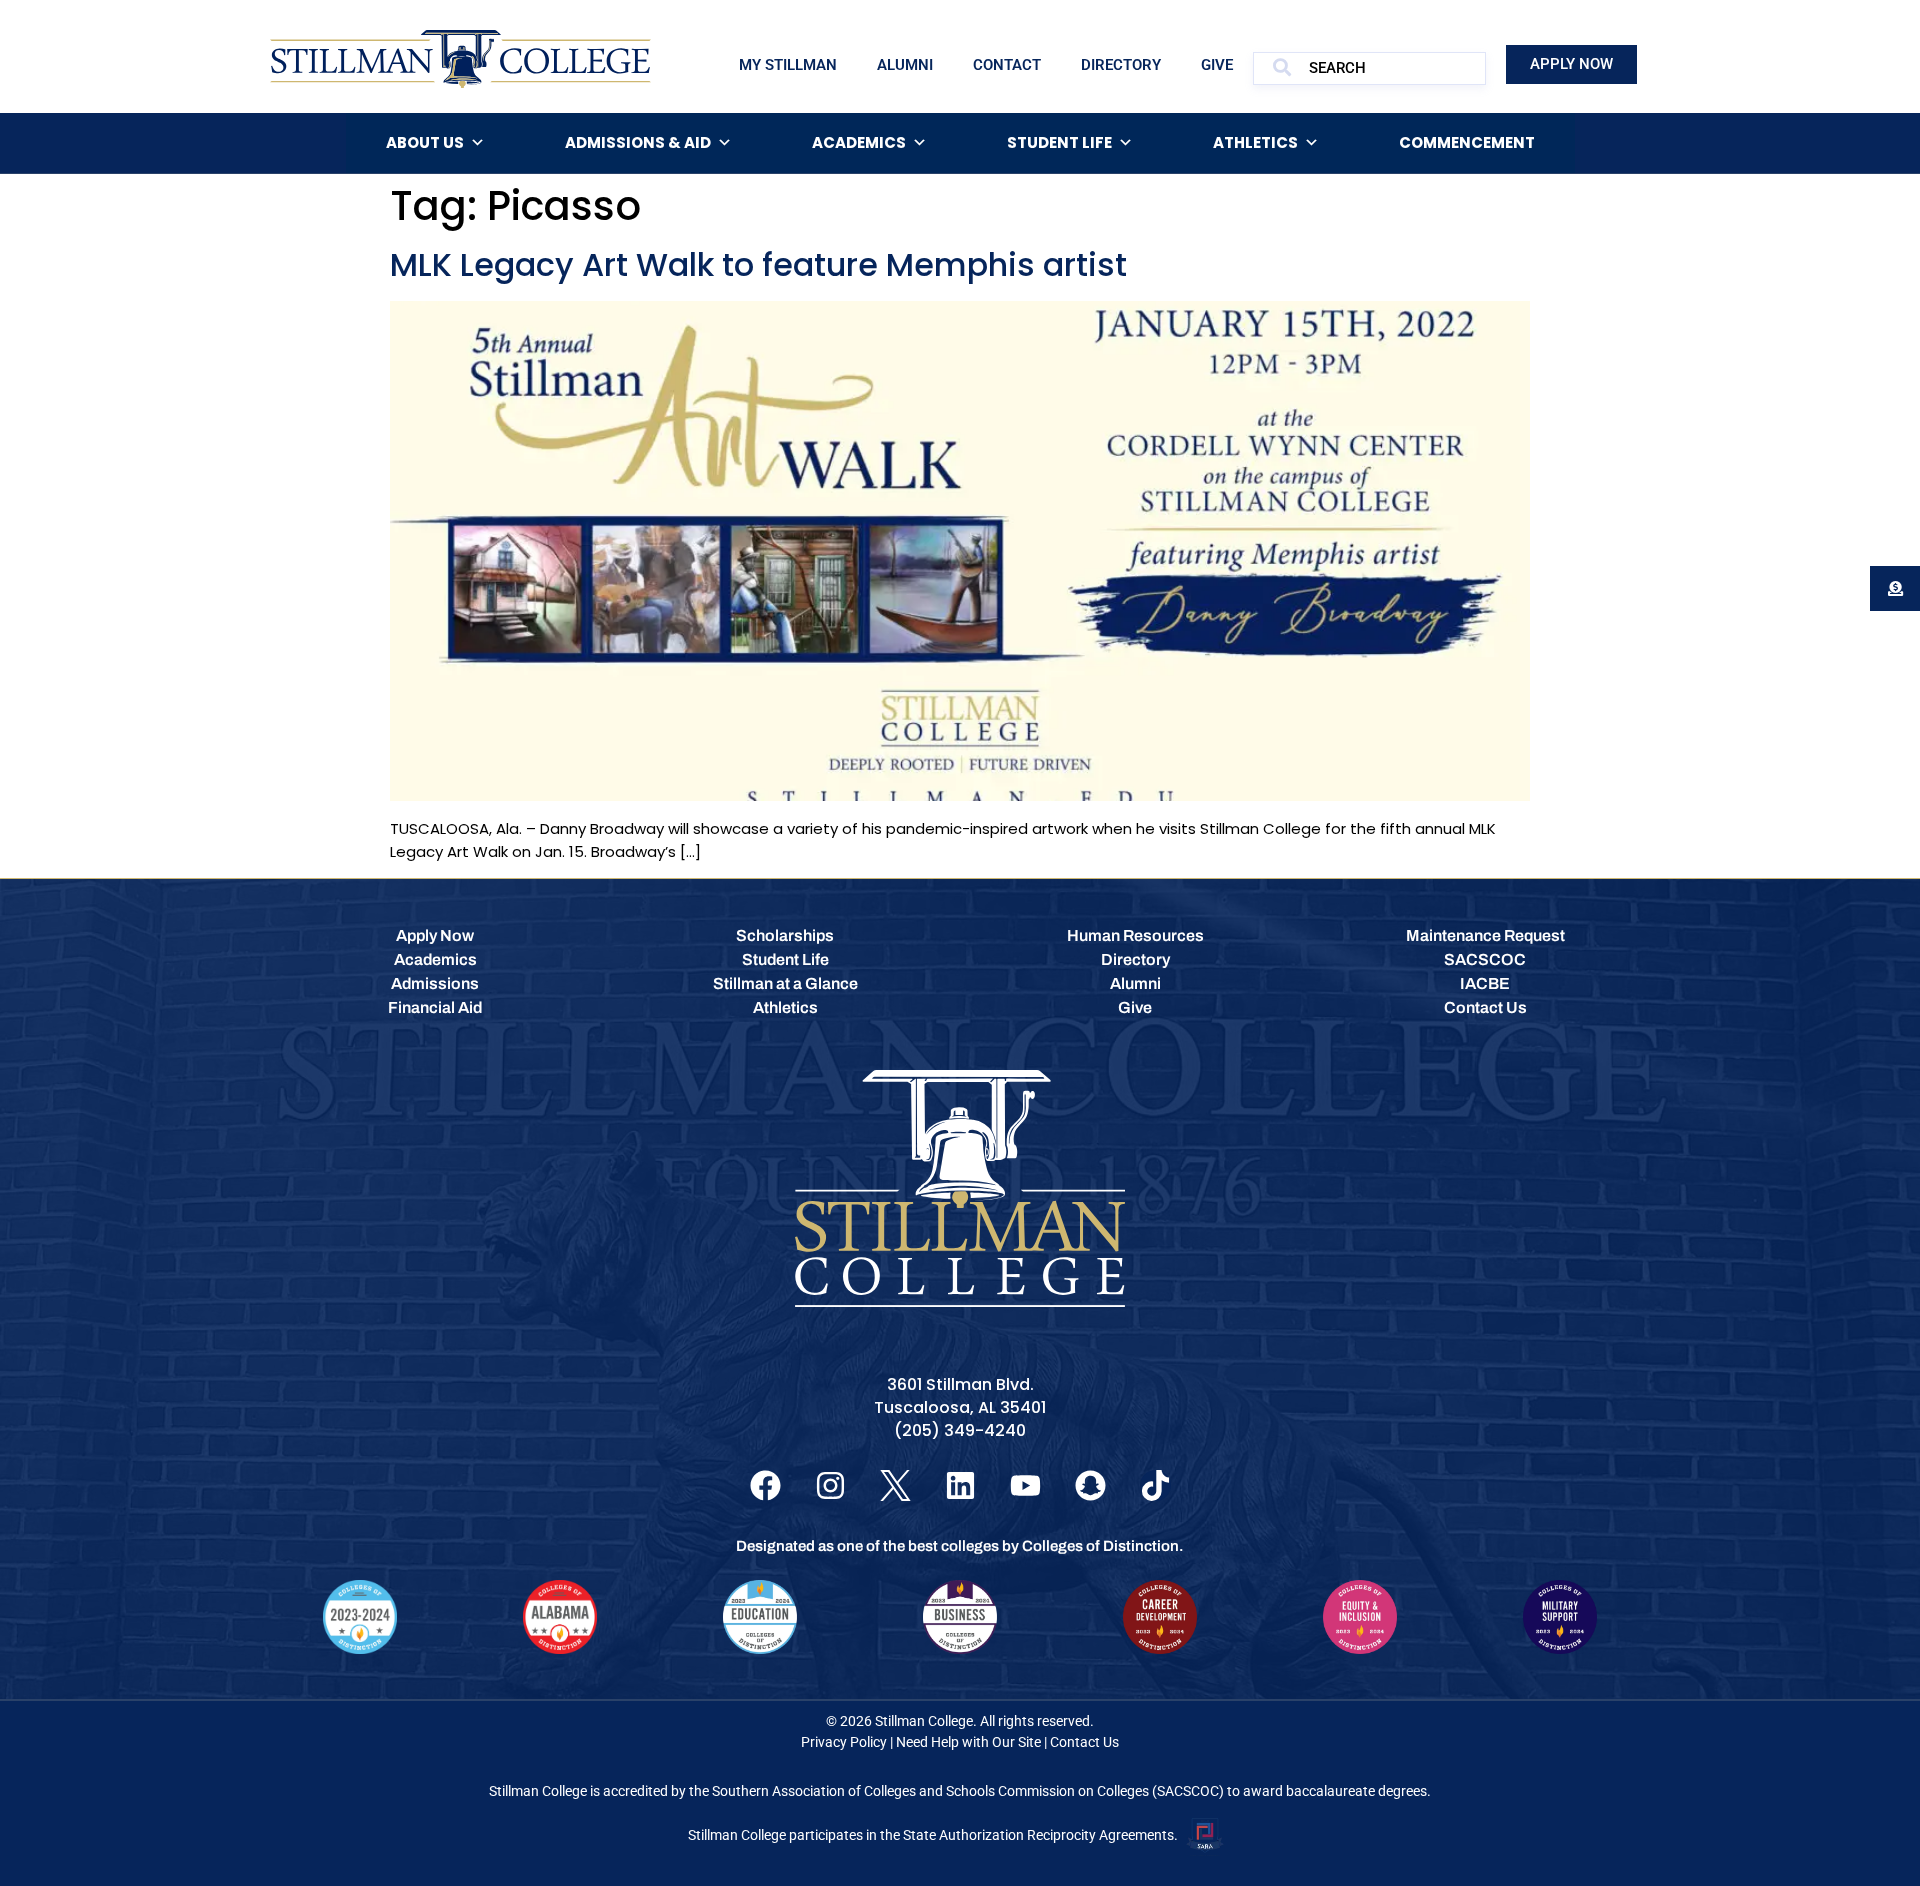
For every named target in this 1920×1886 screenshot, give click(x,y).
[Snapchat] (1090, 1485)
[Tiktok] (1155, 1485)
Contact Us (1084, 1742)
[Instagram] (830, 1485)
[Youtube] (1025, 1485)
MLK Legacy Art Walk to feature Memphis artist (758, 264)
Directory (1121, 65)
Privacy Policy (844, 1742)
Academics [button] (859, 142)
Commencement (1467, 142)
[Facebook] (765, 1485)
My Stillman (788, 65)
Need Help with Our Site (968, 1742)
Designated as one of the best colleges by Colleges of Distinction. (960, 1546)
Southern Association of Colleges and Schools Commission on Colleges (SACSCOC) (968, 1791)
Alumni (905, 65)
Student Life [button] (1059, 142)
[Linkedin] (960, 1485)
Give (1217, 65)
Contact (1007, 65)
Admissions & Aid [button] (638, 142)
